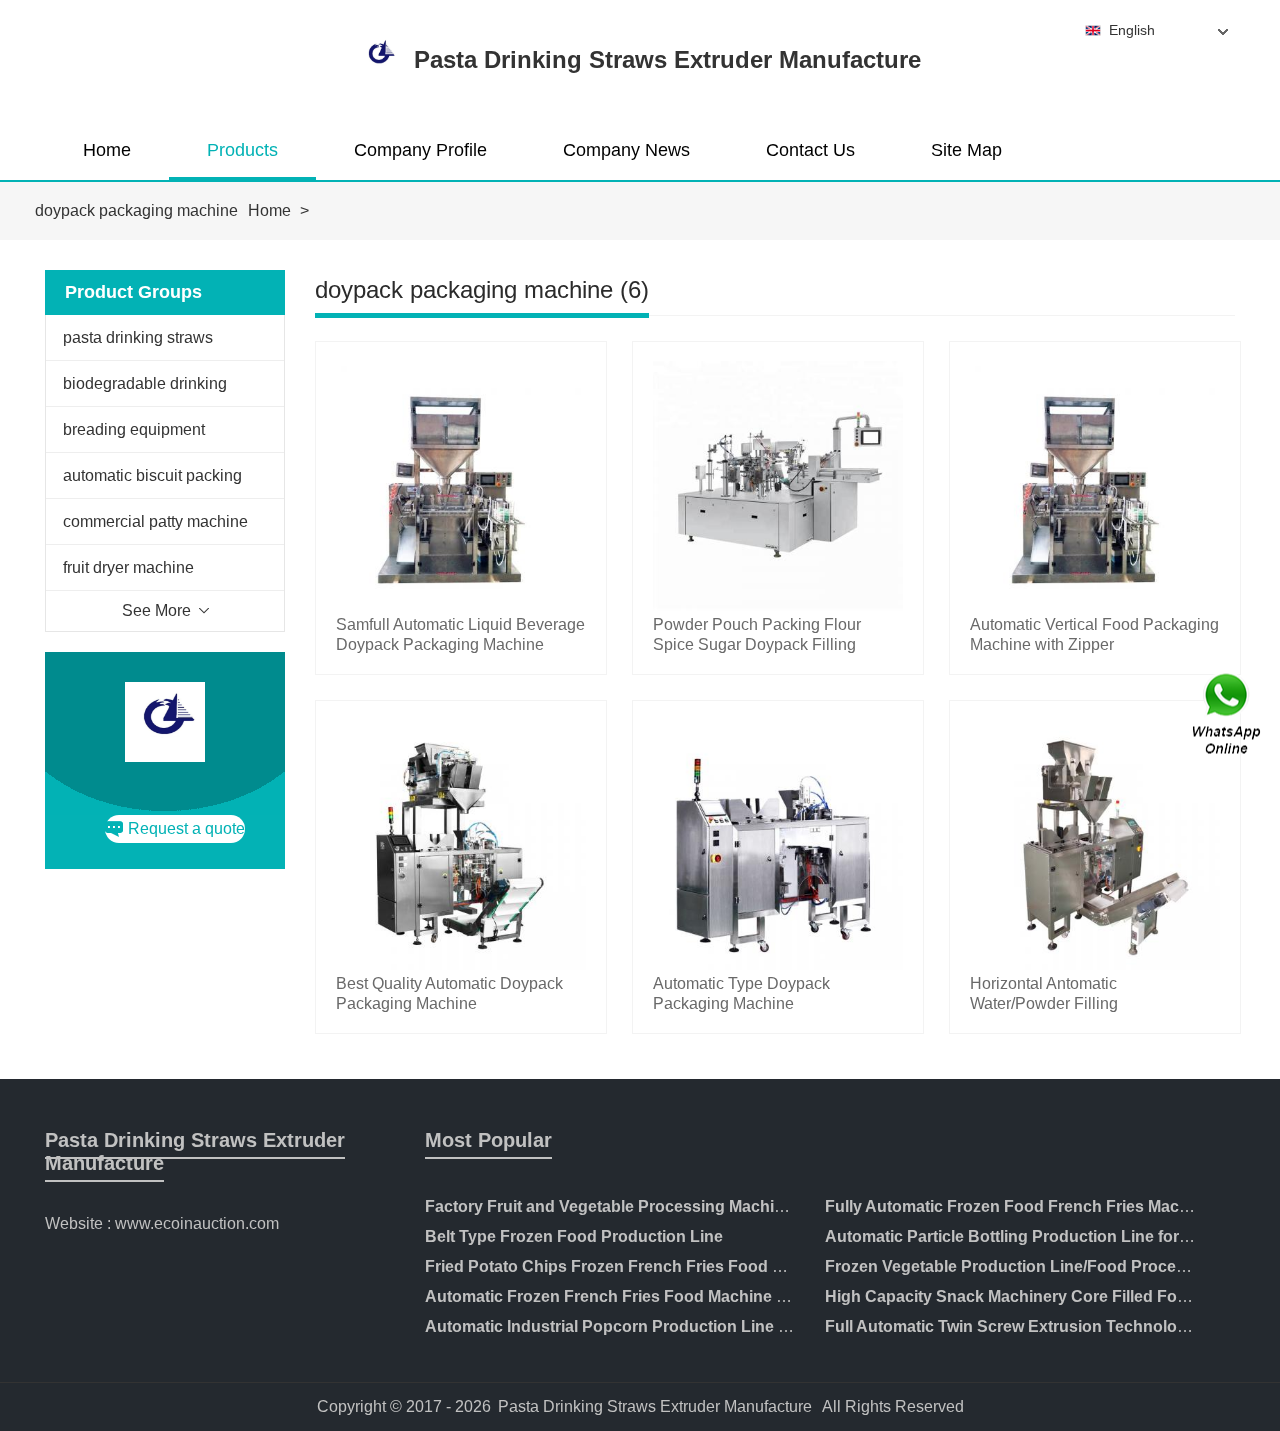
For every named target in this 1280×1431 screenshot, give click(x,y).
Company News (626, 150)
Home (107, 150)
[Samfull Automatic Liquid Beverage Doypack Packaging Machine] (461, 605)
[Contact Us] (1228, 715)
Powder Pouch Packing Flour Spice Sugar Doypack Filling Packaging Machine (757, 644)
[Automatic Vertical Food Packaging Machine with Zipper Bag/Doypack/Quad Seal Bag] (1095, 605)
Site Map (966, 150)
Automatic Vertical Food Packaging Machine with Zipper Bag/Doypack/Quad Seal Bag (1094, 644)
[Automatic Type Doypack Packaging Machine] (778, 964)
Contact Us (810, 150)
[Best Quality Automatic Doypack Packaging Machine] (461, 964)
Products (242, 150)
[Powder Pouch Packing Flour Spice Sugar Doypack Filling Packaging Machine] (778, 605)
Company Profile (420, 150)
